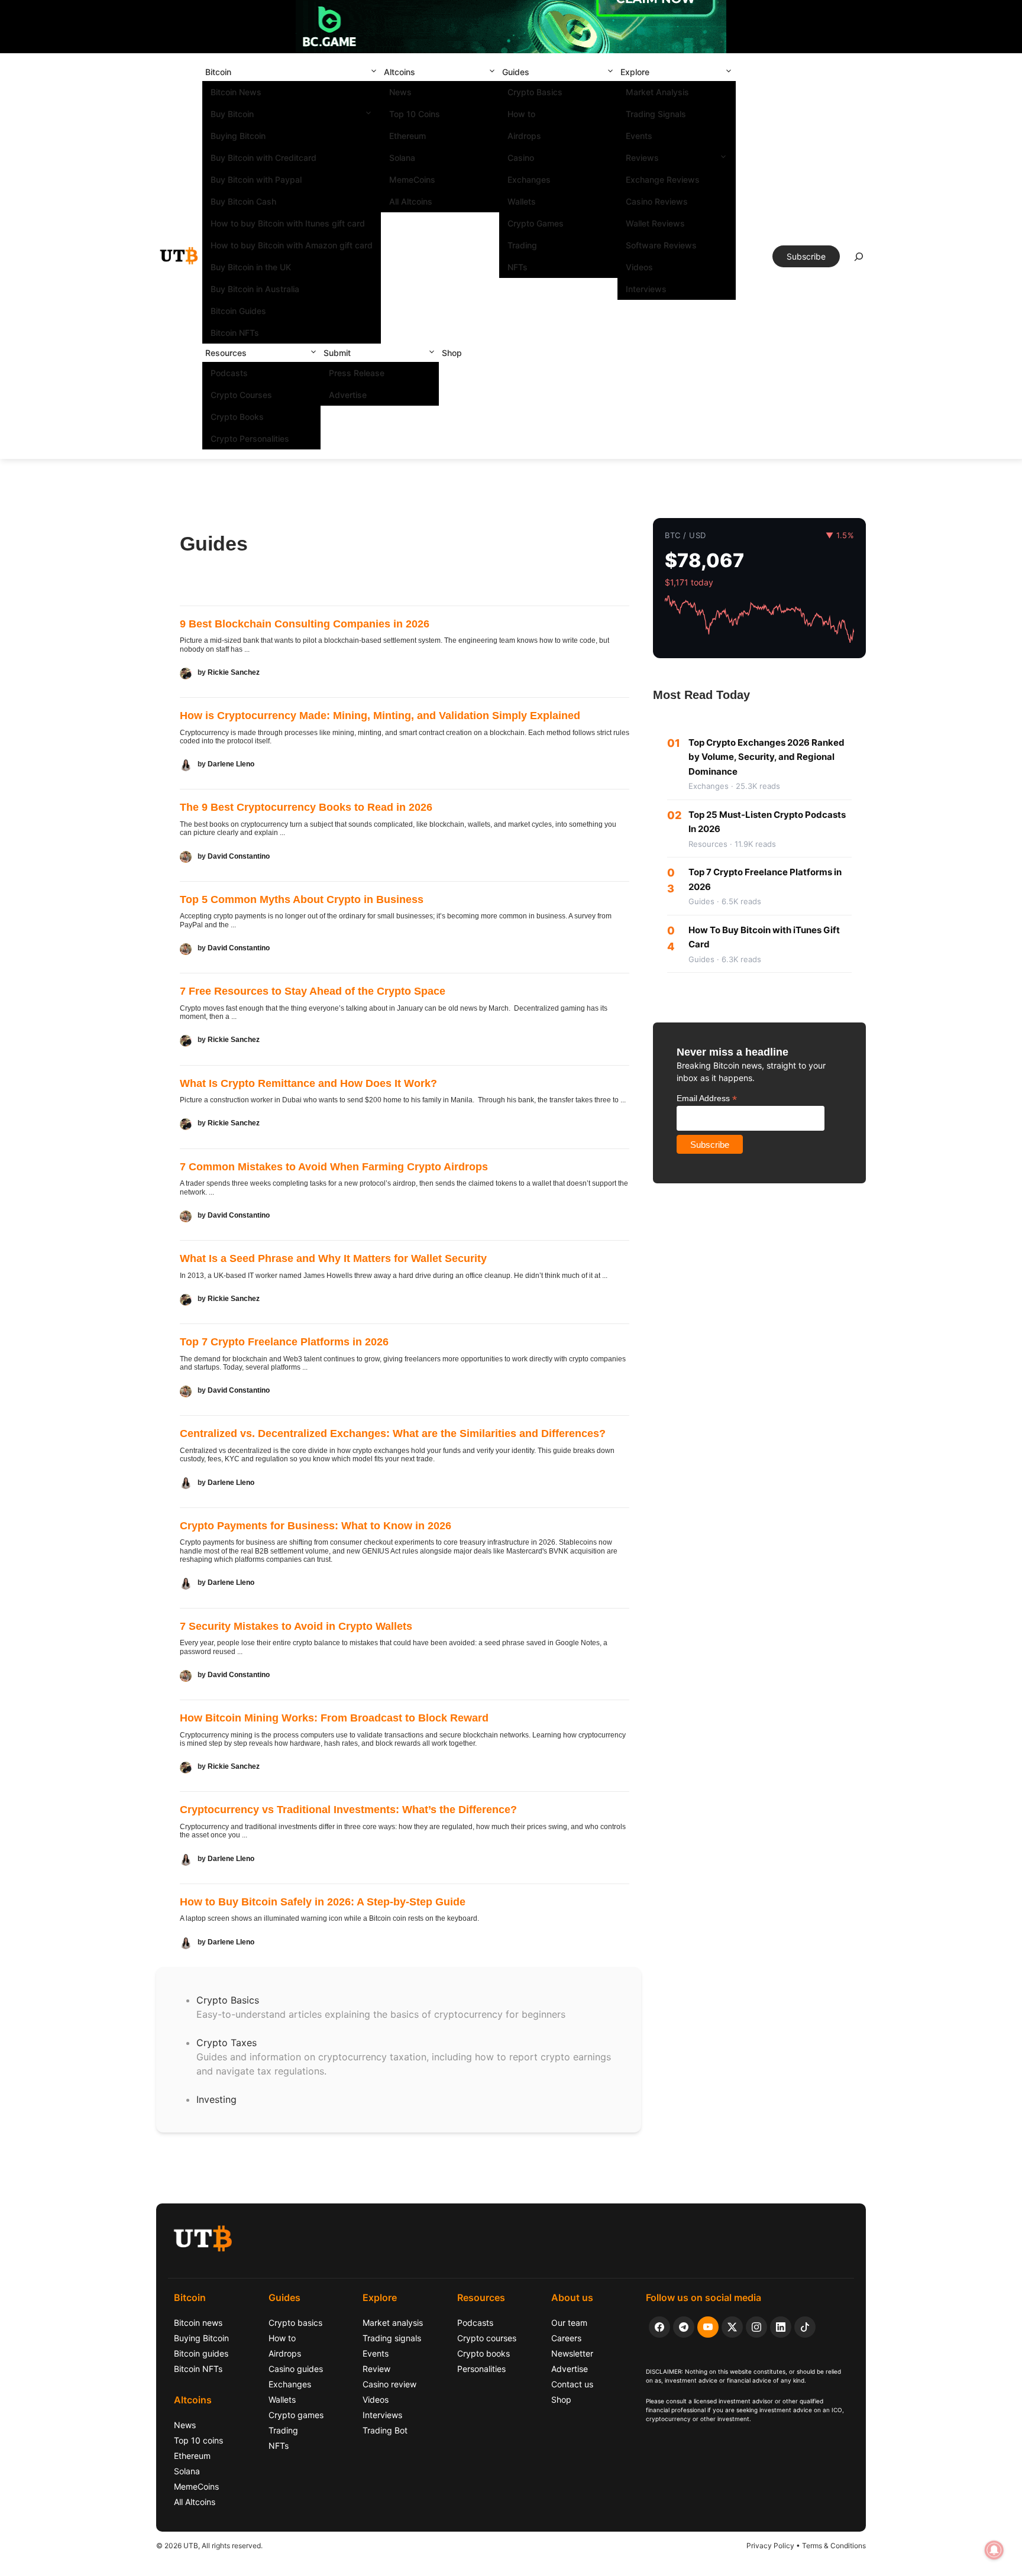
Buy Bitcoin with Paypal (256, 179)
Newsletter (572, 2353)
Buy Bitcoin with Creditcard (263, 158)
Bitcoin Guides (238, 311)
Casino (521, 158)
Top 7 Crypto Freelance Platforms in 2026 (284, 1342)
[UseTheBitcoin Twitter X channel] (732, 2327)
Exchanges (529, 179)
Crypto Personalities (250, 438)
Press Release (357, 373)
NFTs (518, 267)
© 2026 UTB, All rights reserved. (209, 2546)
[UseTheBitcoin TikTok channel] (805, 2327)
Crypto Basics (535, 92)
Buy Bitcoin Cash (243, 201)
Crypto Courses (241, 395)
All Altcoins (411, 201)
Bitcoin (218, 72)
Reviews (642, 158)
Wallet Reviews (655, 223)
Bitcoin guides (201, 2353)
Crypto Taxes (227, 2043)
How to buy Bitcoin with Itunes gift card (288, 223)
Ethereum (407, 136)
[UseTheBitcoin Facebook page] (659, 2327)
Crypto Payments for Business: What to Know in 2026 (316, 1526)
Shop (452, 353)
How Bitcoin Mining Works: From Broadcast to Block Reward (334, 1718)
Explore (635, 72)
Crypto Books (237, 417)
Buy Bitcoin (232, 114)
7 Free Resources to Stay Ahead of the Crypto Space (313, 991)
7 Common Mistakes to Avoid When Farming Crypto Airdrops (334, 1167)
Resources (226, 353)
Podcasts (229, 373)
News (400, 92)
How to (521, 114)
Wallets (522, 201)
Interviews (646, 289)
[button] (374, 72)
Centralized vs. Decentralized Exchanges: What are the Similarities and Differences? (393, 1433)
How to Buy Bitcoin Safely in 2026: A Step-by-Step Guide (323, 1902)
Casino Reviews (657, 201)
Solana (402, 158)
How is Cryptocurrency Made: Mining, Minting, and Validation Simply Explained (380, 716)
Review (376, 2369)
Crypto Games (536, 223)
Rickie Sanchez (234, 672)
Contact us (572, 2384)
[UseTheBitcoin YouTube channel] (708, 2327)
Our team (569, 2323)
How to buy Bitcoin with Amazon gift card (292, 245)
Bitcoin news (198, 2323)
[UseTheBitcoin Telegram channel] (684, 2327)
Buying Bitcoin (238, 136)
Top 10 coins (198, 2440)
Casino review (389, 2384)
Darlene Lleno (231, 764)
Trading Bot (385, 2430)
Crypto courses (487, 2338)
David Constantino (239, 856)
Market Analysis (657, 92)
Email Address (707, 1098)
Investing (216, 2099)
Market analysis (393, 2323)
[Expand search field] (859, 260)
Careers (566, 2338)
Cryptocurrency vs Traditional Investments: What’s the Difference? (348, 1810)
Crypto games (296, 2415)
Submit (337, 353)
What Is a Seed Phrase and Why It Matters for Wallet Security (333, 1258)
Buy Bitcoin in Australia (255, 289)
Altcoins (400, 72)
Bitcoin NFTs (235, 333)
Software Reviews (661, 245)
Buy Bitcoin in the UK (251, 267)
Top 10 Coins (415, 114)
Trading (522, 245)
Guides (516, 72)
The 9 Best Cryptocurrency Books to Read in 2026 (306, 807)
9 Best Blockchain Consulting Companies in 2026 (305, 624)
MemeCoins (412, 179)
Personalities (481, 2369)
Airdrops (524, 136)
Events (639, 136)
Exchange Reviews (663, 179)
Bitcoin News (236, 92)
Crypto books (483, 2353)
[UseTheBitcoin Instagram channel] (756, 2327)
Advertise (348, 395)
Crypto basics (295, 2323)
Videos (639, 267)
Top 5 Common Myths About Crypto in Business (302, 899)
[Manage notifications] (994, 2550)
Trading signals (392, 2338)
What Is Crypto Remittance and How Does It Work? (308, 1083)
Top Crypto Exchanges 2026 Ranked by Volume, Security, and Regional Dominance (767, 757)
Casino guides (296, 2369)
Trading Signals (656, 114)
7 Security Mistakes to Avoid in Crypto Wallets (296, 1626)
